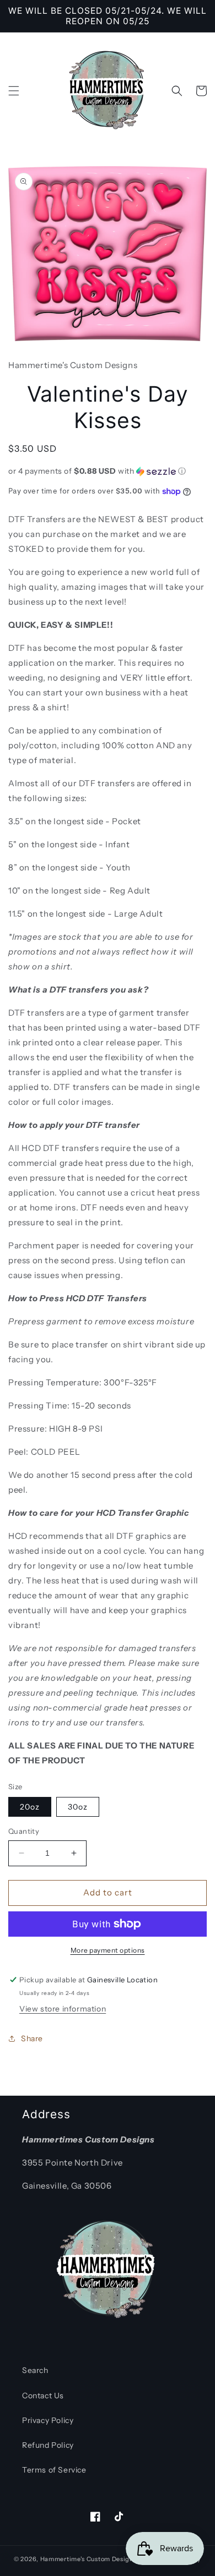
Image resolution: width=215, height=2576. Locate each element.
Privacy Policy (48, 2420)
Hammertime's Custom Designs (89, 2559)
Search (35, 2370)
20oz (30, 1807)
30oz (78, 1807)
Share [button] (32, 2038)
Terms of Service (54, 2470)
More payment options (108, 1950)
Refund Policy (48, 2445)
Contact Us (43, 2396)
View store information (63, 2009)
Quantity (24, 1831)
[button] (14, 91)
